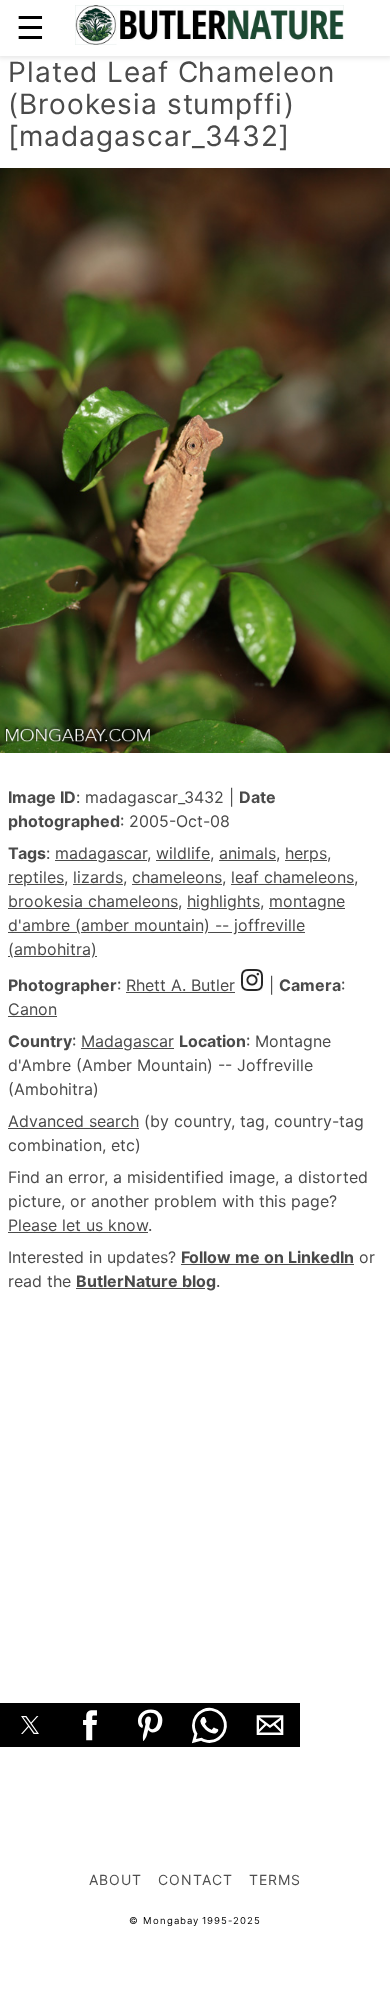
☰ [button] (30, 27)
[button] (30, 1725)
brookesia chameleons (93, 901)
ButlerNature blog (146, 1281)
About (115, 1879)
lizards (98, 877)
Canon (32, 1009)
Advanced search (73, 1121)
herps (306, 853)
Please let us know (78, 1225)
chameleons (177, 877)
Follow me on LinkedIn (267, 1257)
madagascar (101, 853)
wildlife (183, 853)
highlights (223, 901)
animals (247, 853)
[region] (195, 1475)
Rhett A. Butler (180, 985)
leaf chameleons (292, 877)
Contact (195, 1879)
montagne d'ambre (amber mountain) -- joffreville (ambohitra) (176, 925)
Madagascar (127, 1041)
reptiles (36, 877)
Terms (275, 1879)
